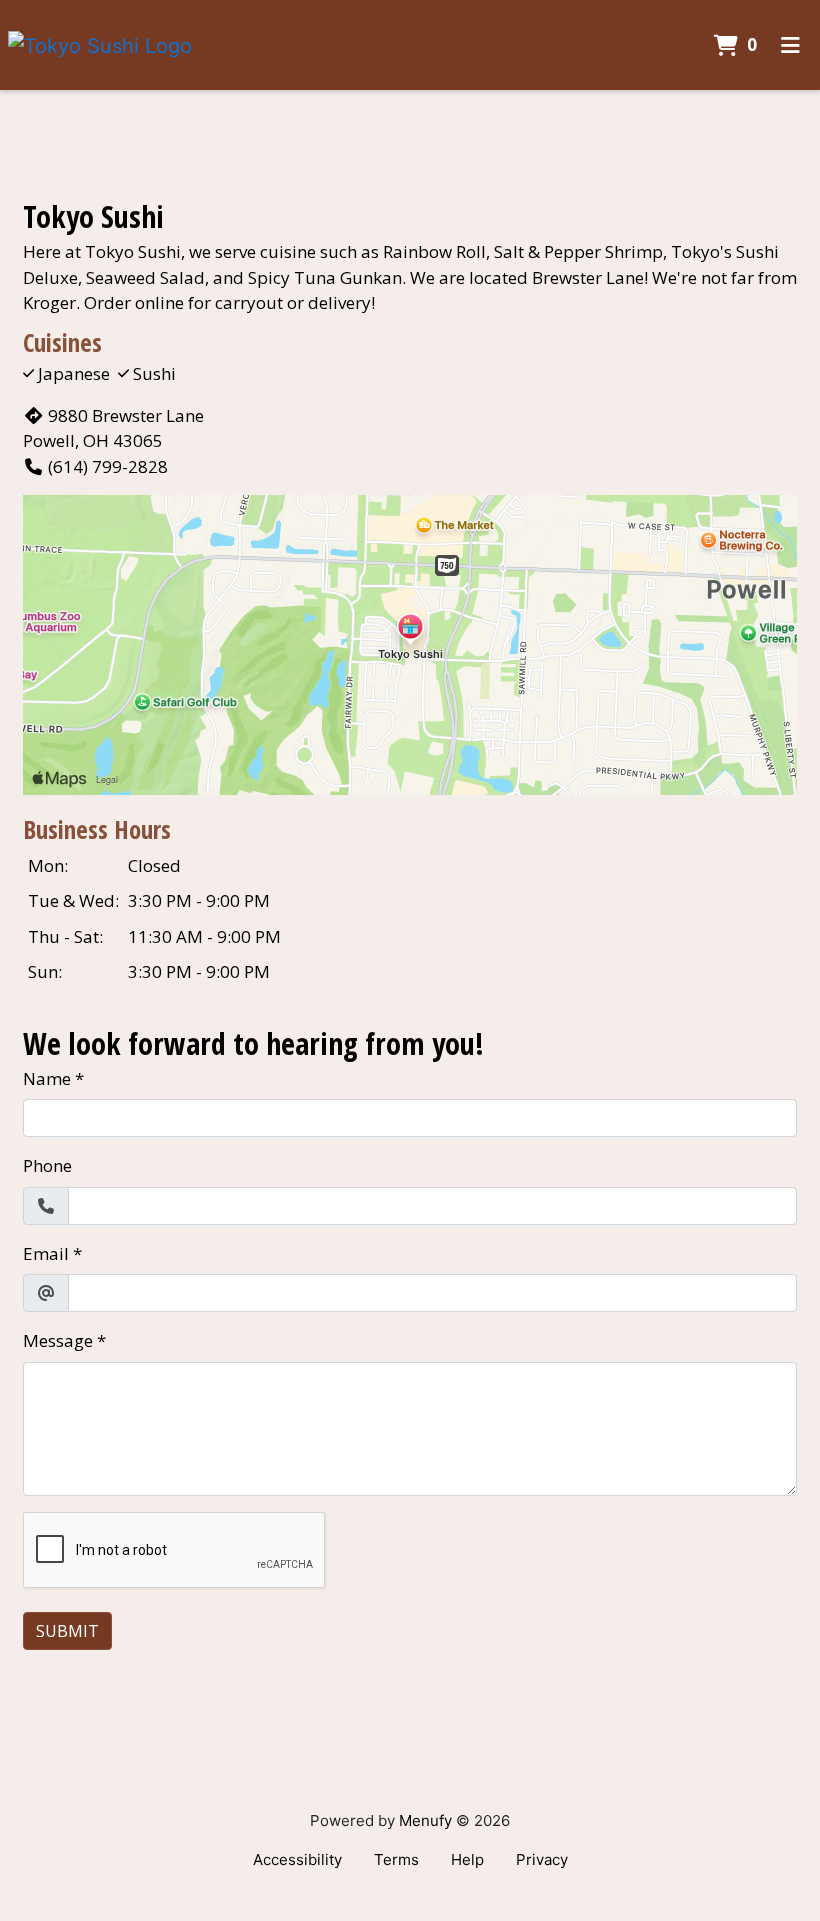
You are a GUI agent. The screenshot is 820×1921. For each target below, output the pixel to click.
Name (47, 1078)
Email (46, 1253)
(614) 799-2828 (108, 466)
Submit (67, 1631)
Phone (47, 1165)
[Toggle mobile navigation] (790, 45)
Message (58, 1340)
